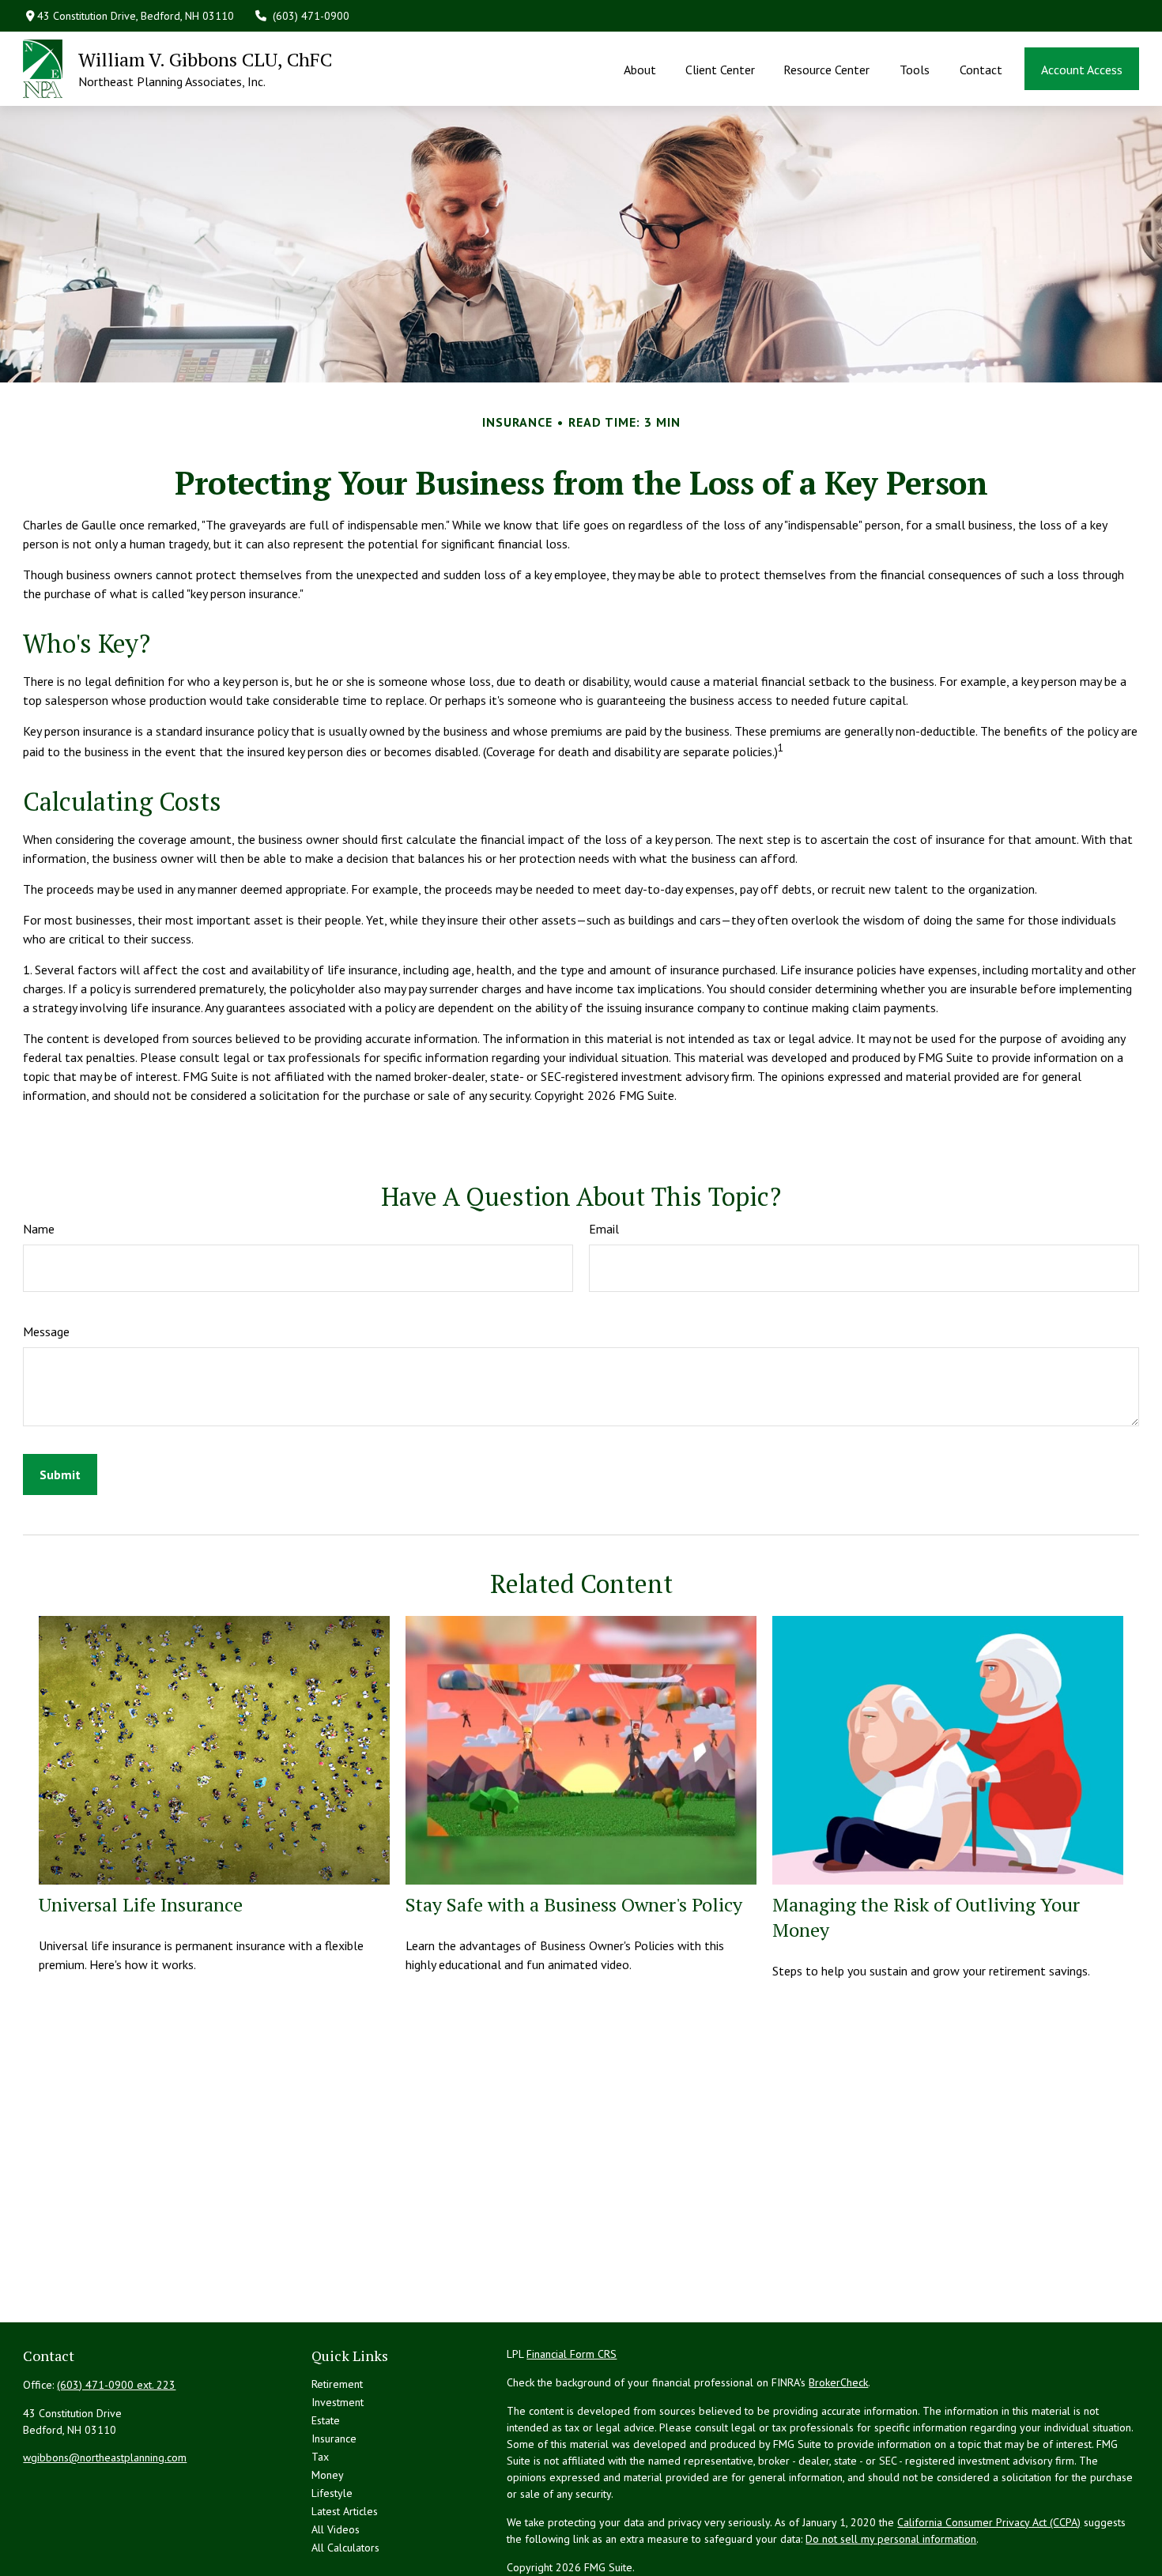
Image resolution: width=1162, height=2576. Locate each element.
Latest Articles (345, 2511)
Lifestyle (332, 2493)
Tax (320, 2457)
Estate (326, 2420)
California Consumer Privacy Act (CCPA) (989, 2522)
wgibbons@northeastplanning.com (105, 2457)
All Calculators (345, 2548)
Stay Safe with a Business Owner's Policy (574, 1904)
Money (328, 2475)
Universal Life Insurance (141, 1904)
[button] (640, 69)
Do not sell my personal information (891, 2539)
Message (46, 1331)
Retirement (337, 2384)
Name (39, 1229)
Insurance (334, 2439)
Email (604, 1229)
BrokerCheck (838, 2382)
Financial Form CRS (572, 2354)
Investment (338, 2402)
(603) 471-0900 (311, 16)
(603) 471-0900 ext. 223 (116, 2385)
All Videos (336, 2529)
